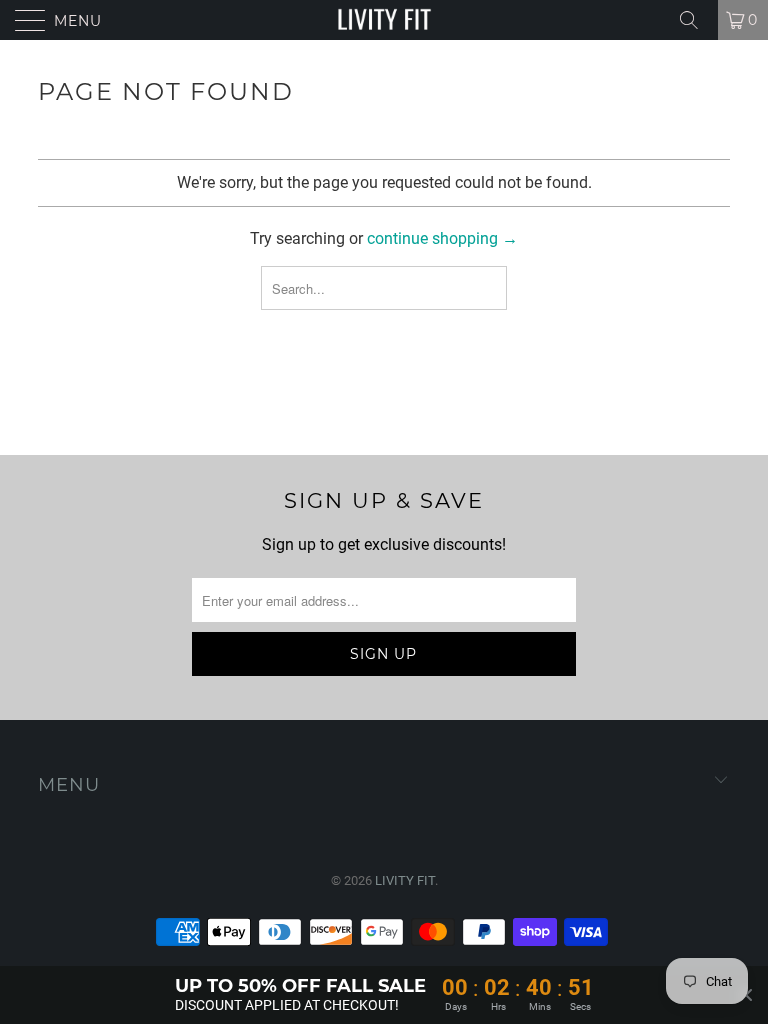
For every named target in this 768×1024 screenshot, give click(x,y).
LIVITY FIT (405, 880)
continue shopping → (442, 238)
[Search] (696, 20)
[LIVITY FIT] (384, 20)
